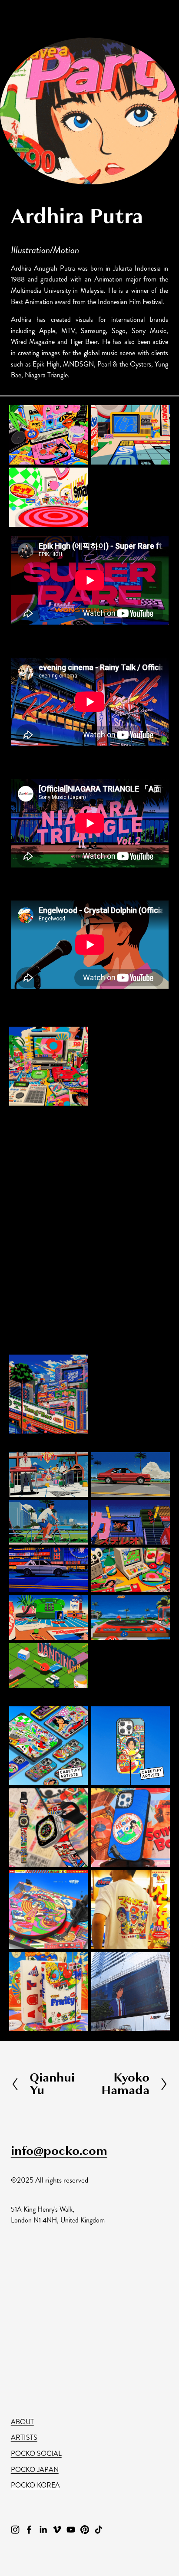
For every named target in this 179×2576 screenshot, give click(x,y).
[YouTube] (71, 2530)
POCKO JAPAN (35, 2470)
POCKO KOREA (35, 2485)
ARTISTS (24, 2437)
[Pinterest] (85, 2530)
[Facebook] (29, 2530)
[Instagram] (15, 2530)
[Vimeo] (57, 2530)
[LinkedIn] (43, 2530)
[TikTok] (99, 2530)
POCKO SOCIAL (36, 2453)
